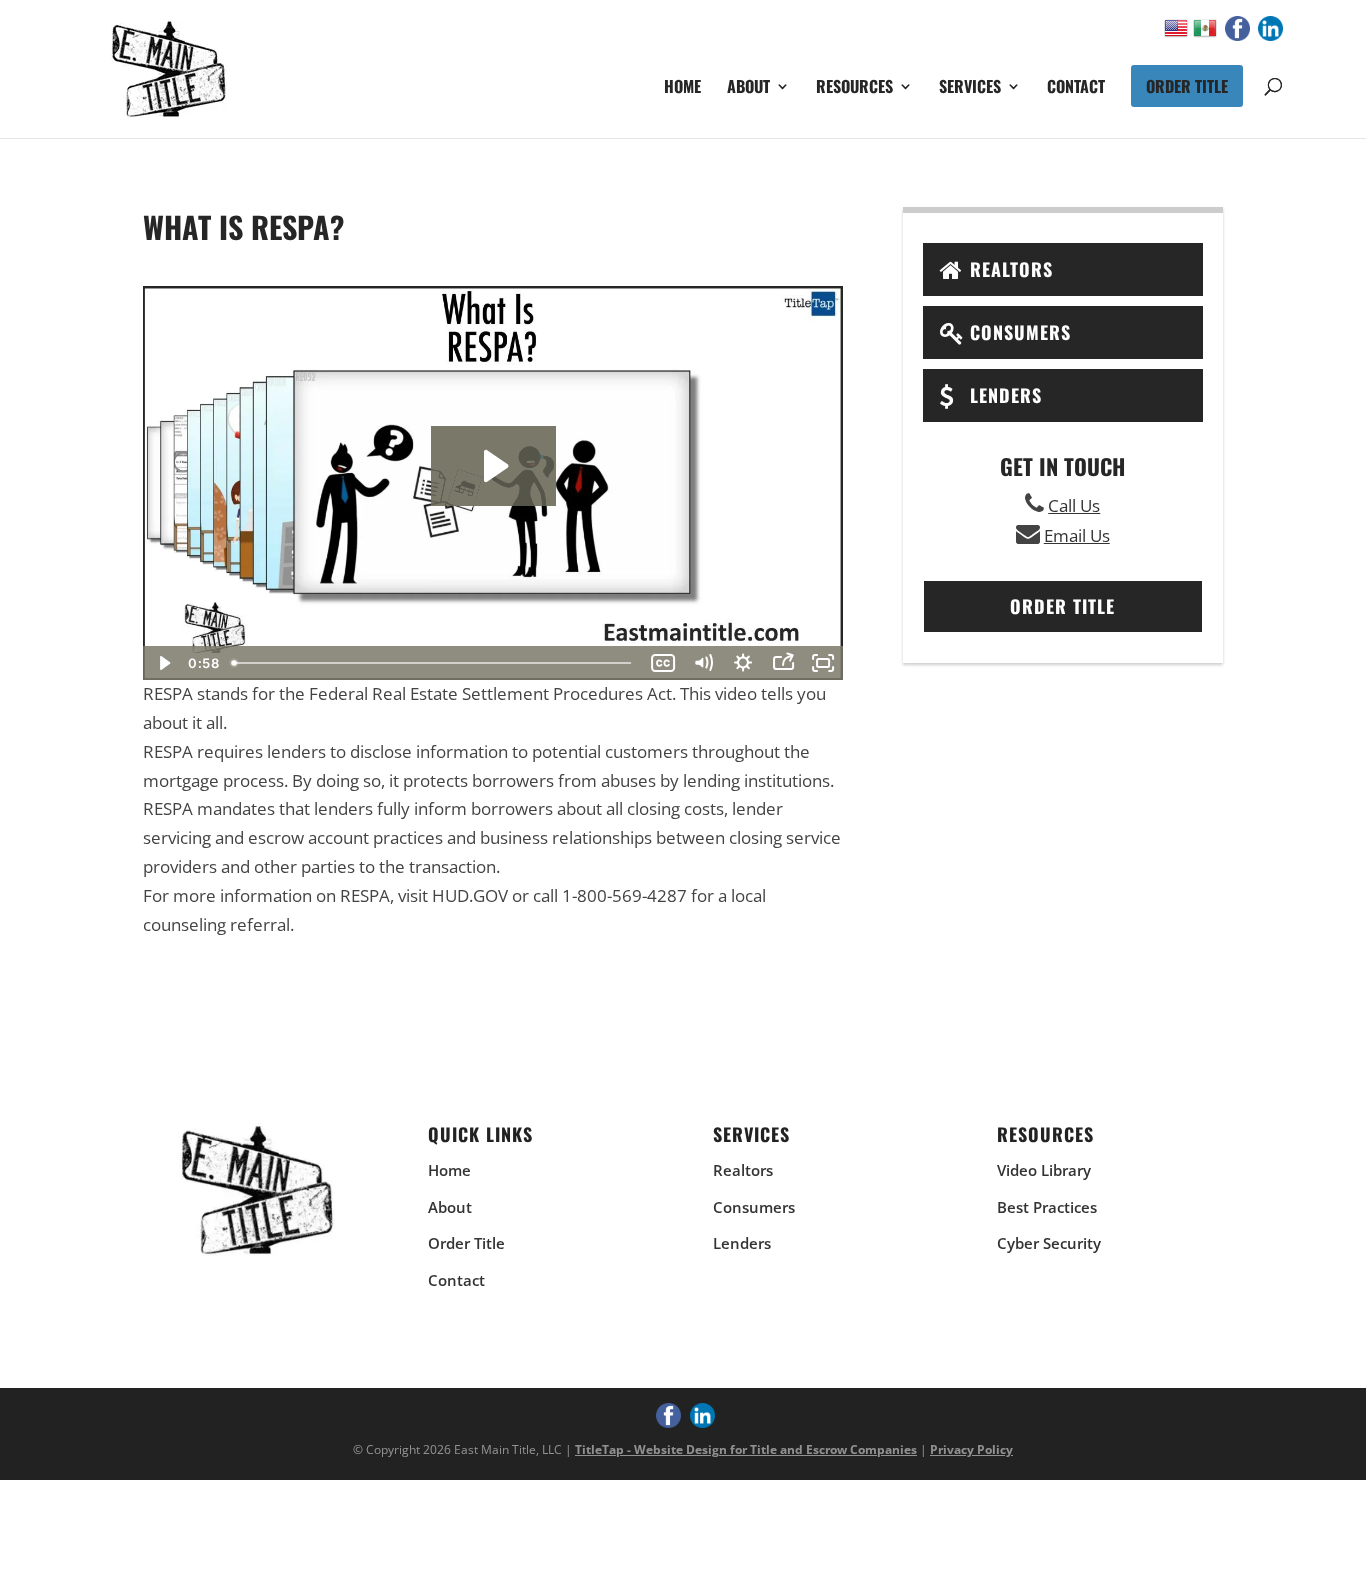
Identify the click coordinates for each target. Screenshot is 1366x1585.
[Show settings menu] (743, 663)
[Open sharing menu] (783, 663)
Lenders (1006, 395)
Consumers (1020, 332)
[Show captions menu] (663, 663)
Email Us (1077, 535)
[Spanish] (1207, 33)
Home (682, 88)
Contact (1076, 88)
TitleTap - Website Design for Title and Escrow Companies (746, 1449)
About (748, 88)
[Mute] (703, 663)
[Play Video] (163, 663)
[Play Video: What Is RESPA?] (493, 466)
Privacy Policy (971, 1449)
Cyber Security (1049, 1243)
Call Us (1074, 505)
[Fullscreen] (823, 663)
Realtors (1011, 269)
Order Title (1187, 86)
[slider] (433, 663)
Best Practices (1047, 1207)
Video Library (1044, 1170)
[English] (1178, 33)
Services (970, 88)
